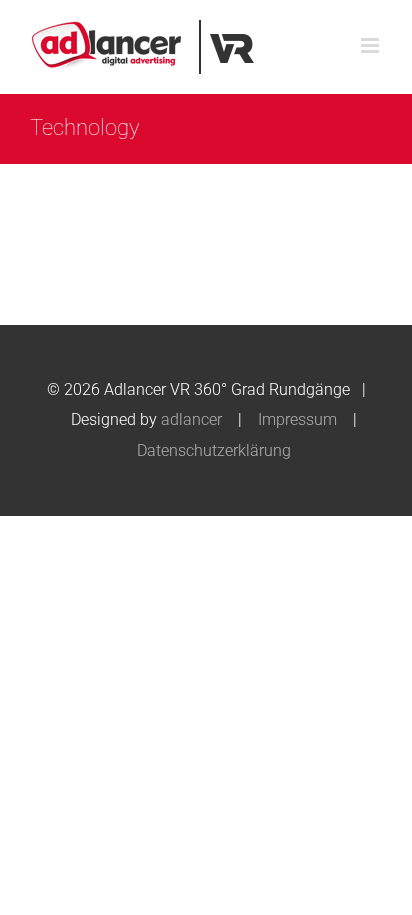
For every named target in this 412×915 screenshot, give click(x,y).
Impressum (297, 419)
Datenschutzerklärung (214, 450)
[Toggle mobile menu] (371, 45)
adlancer (191, 419)
